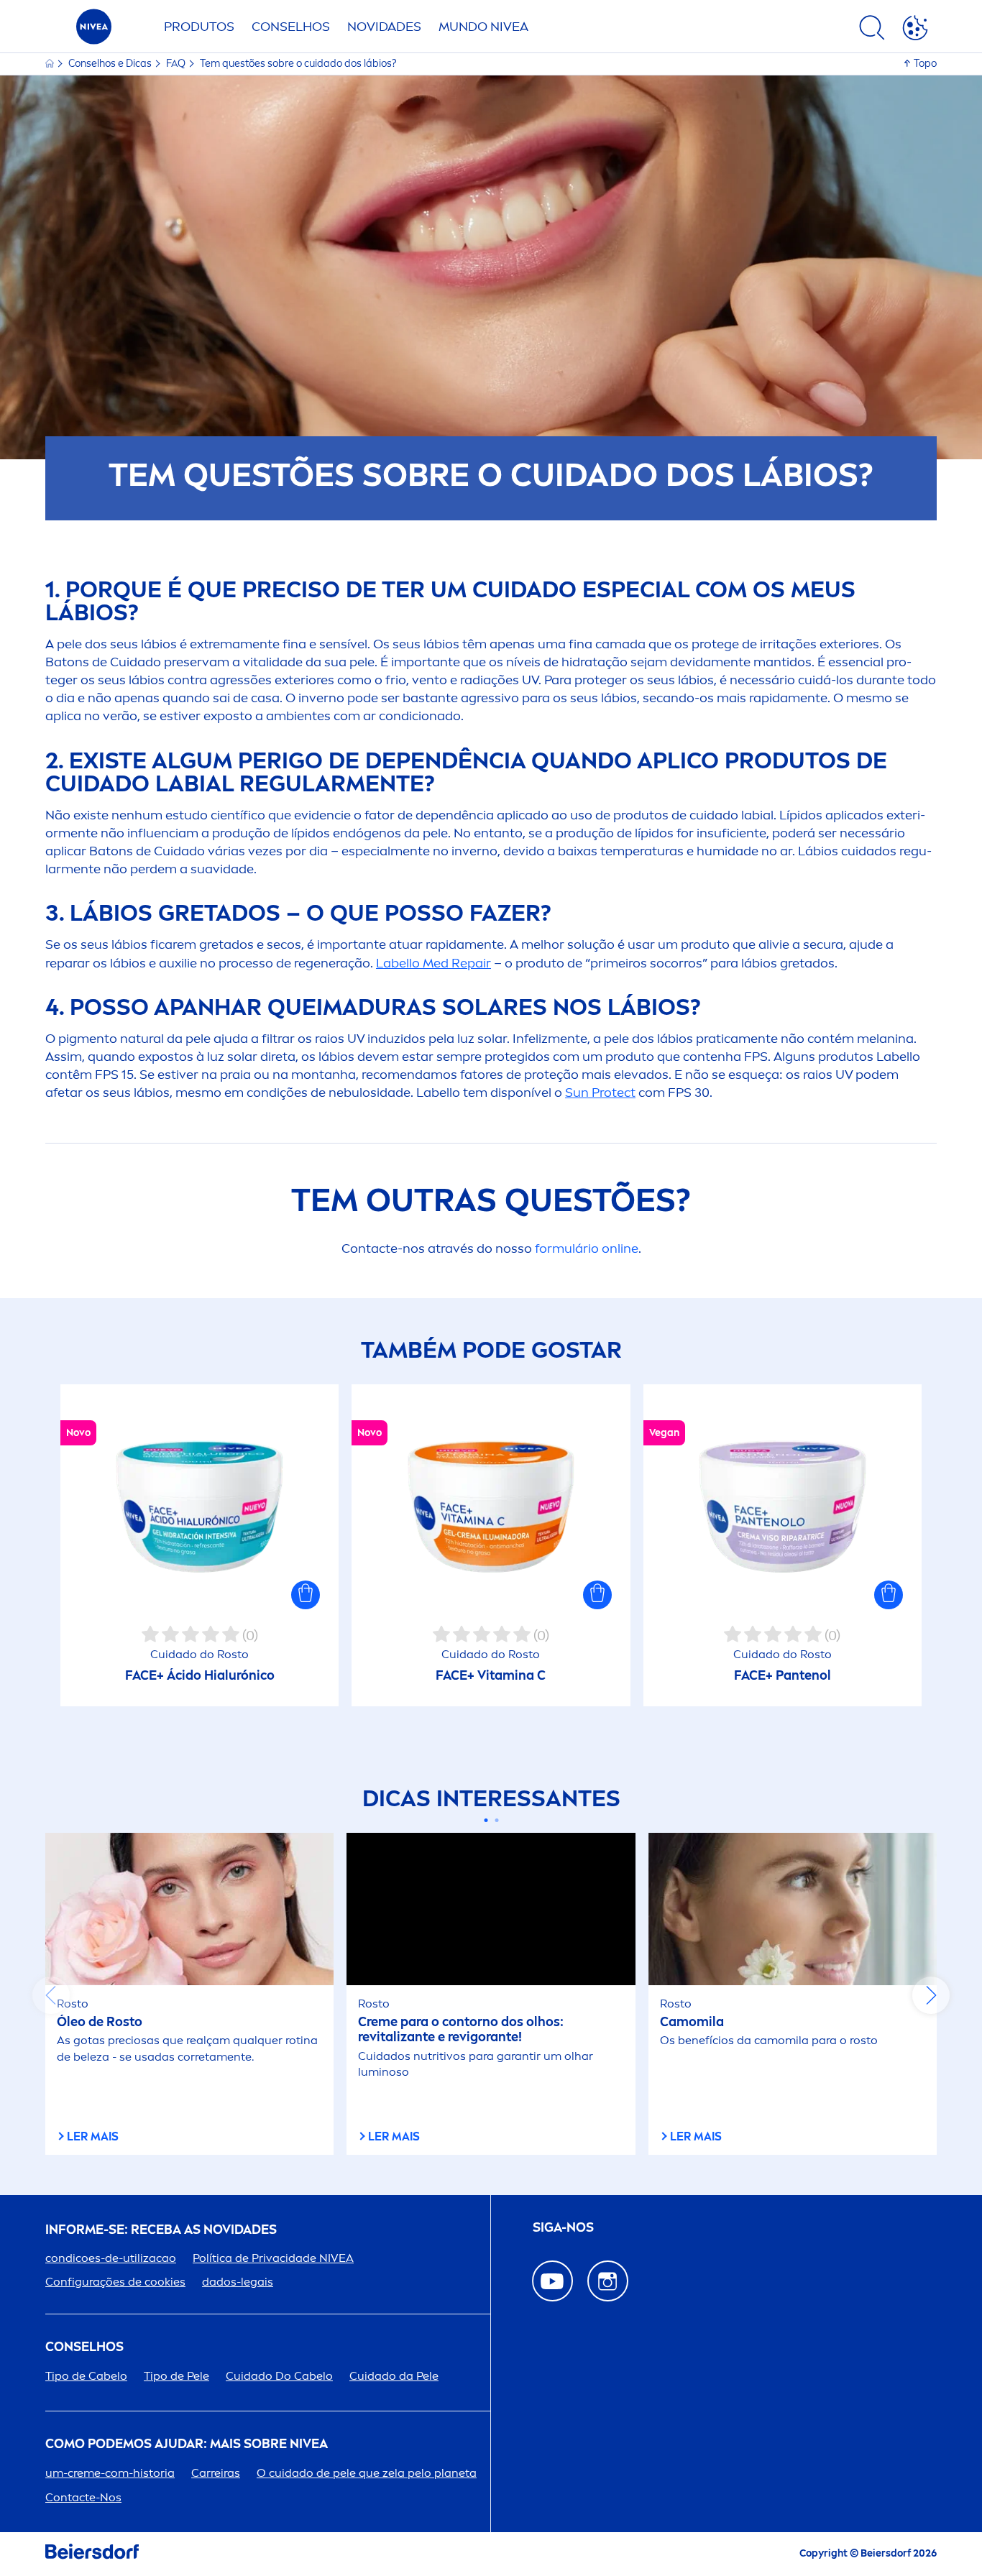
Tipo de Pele (176, 2376)
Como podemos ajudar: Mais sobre (187, 2444)
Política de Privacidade (273, 2258)
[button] (306, 1595)
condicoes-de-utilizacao (111, 2258)
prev (51, 1995)
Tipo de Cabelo (86, 2376)
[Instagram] (608, 2281)
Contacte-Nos (83, 2497)
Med (433, 963)
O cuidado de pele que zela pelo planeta (367, 2473)
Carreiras (216, 2473)
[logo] (94, 31)
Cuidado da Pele (394, 2376)
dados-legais (238, 2282)
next (931, 1995)
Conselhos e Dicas (111, 64)
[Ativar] (915, 30)
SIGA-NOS (563, 2228)
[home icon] (51, 64)
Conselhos (291, 27)
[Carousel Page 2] (496, 1820)
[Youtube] (552, 2281)
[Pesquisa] (872, 30)
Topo (925, 64)
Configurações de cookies (115, 2282)
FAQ (177, 64)
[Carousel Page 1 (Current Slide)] (486, 1820)
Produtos (199, 27)
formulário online (587, 1248)
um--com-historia (110, 2473)
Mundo (483, 27)
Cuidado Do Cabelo (279, 2376)
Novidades (384, 27)
